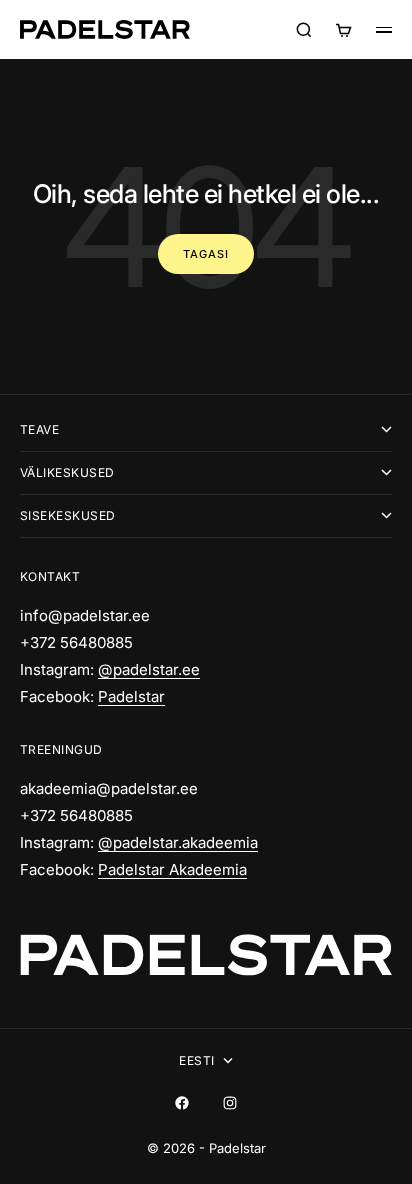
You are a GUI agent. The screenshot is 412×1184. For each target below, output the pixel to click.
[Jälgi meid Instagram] (230, 1103)
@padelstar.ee (149, 669)
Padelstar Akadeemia (172, 869)
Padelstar (131, 696)
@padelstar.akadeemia (178, 842)
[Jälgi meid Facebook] (182, 1103)
